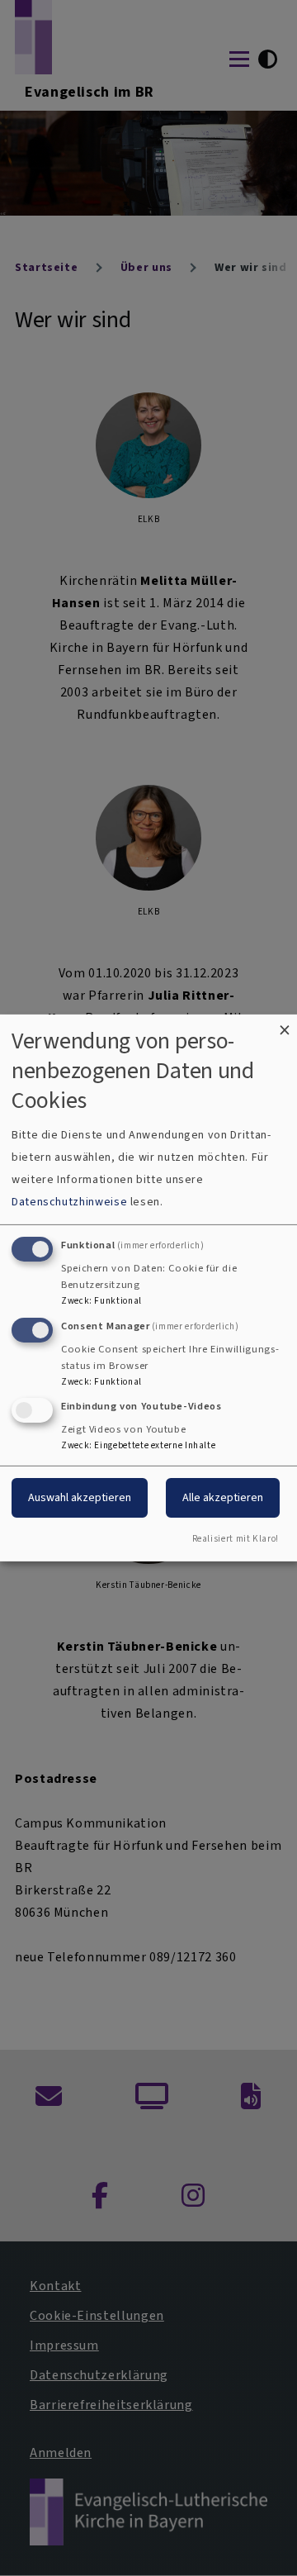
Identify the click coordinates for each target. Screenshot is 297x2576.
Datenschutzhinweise (69, 1202)
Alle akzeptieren (223, 1497)
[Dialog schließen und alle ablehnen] (285, 1025)
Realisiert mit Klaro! (236, 1539)
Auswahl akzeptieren (80, 1497)
